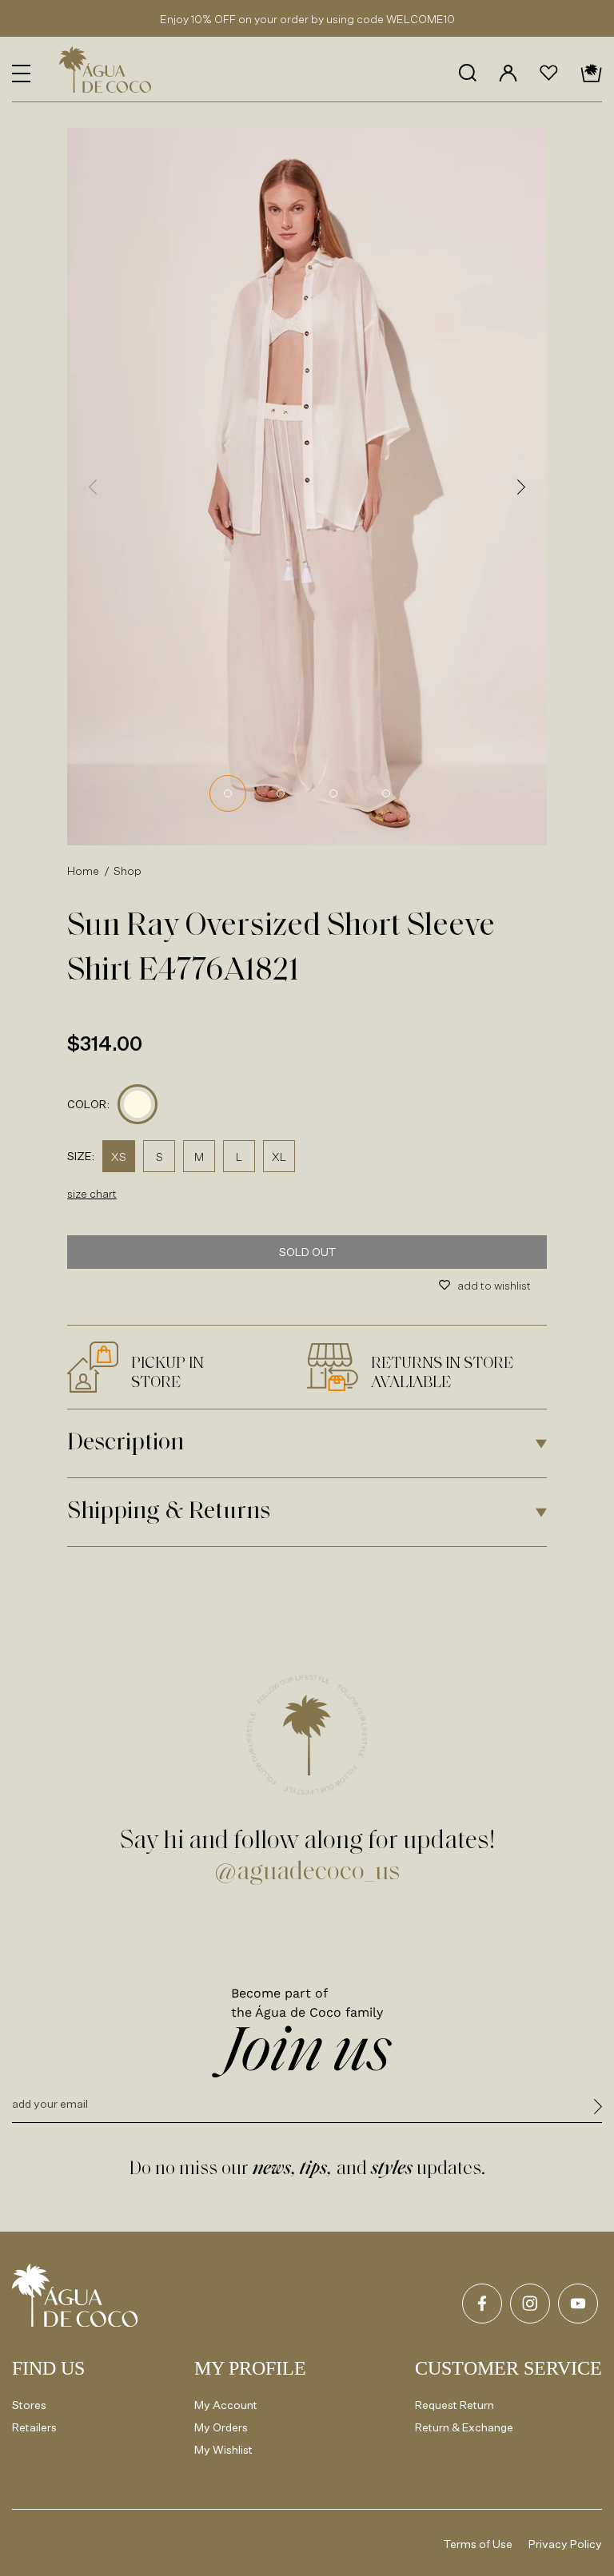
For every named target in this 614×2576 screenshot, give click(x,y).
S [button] (159, 1157)
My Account (226, 2405)
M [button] (199, 1157)
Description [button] (126, 1443)
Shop (128, 871)
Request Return (455, 2405)
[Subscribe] (598, 2109)
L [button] (239, 1157)
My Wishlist (223, 2449)
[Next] (521, 487)
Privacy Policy (565, 2544)
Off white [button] (138, 1104)
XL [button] (279, 1157)
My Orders (221, 2427)
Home (84, 871)
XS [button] (119, 1157)
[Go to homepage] (75, 2295)
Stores (29, 2405)
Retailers (34, 2427)
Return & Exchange (464, 2427)
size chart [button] (92, 1193)
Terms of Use (478, 2544)
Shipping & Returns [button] (169, 1512)
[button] (21, 74)
